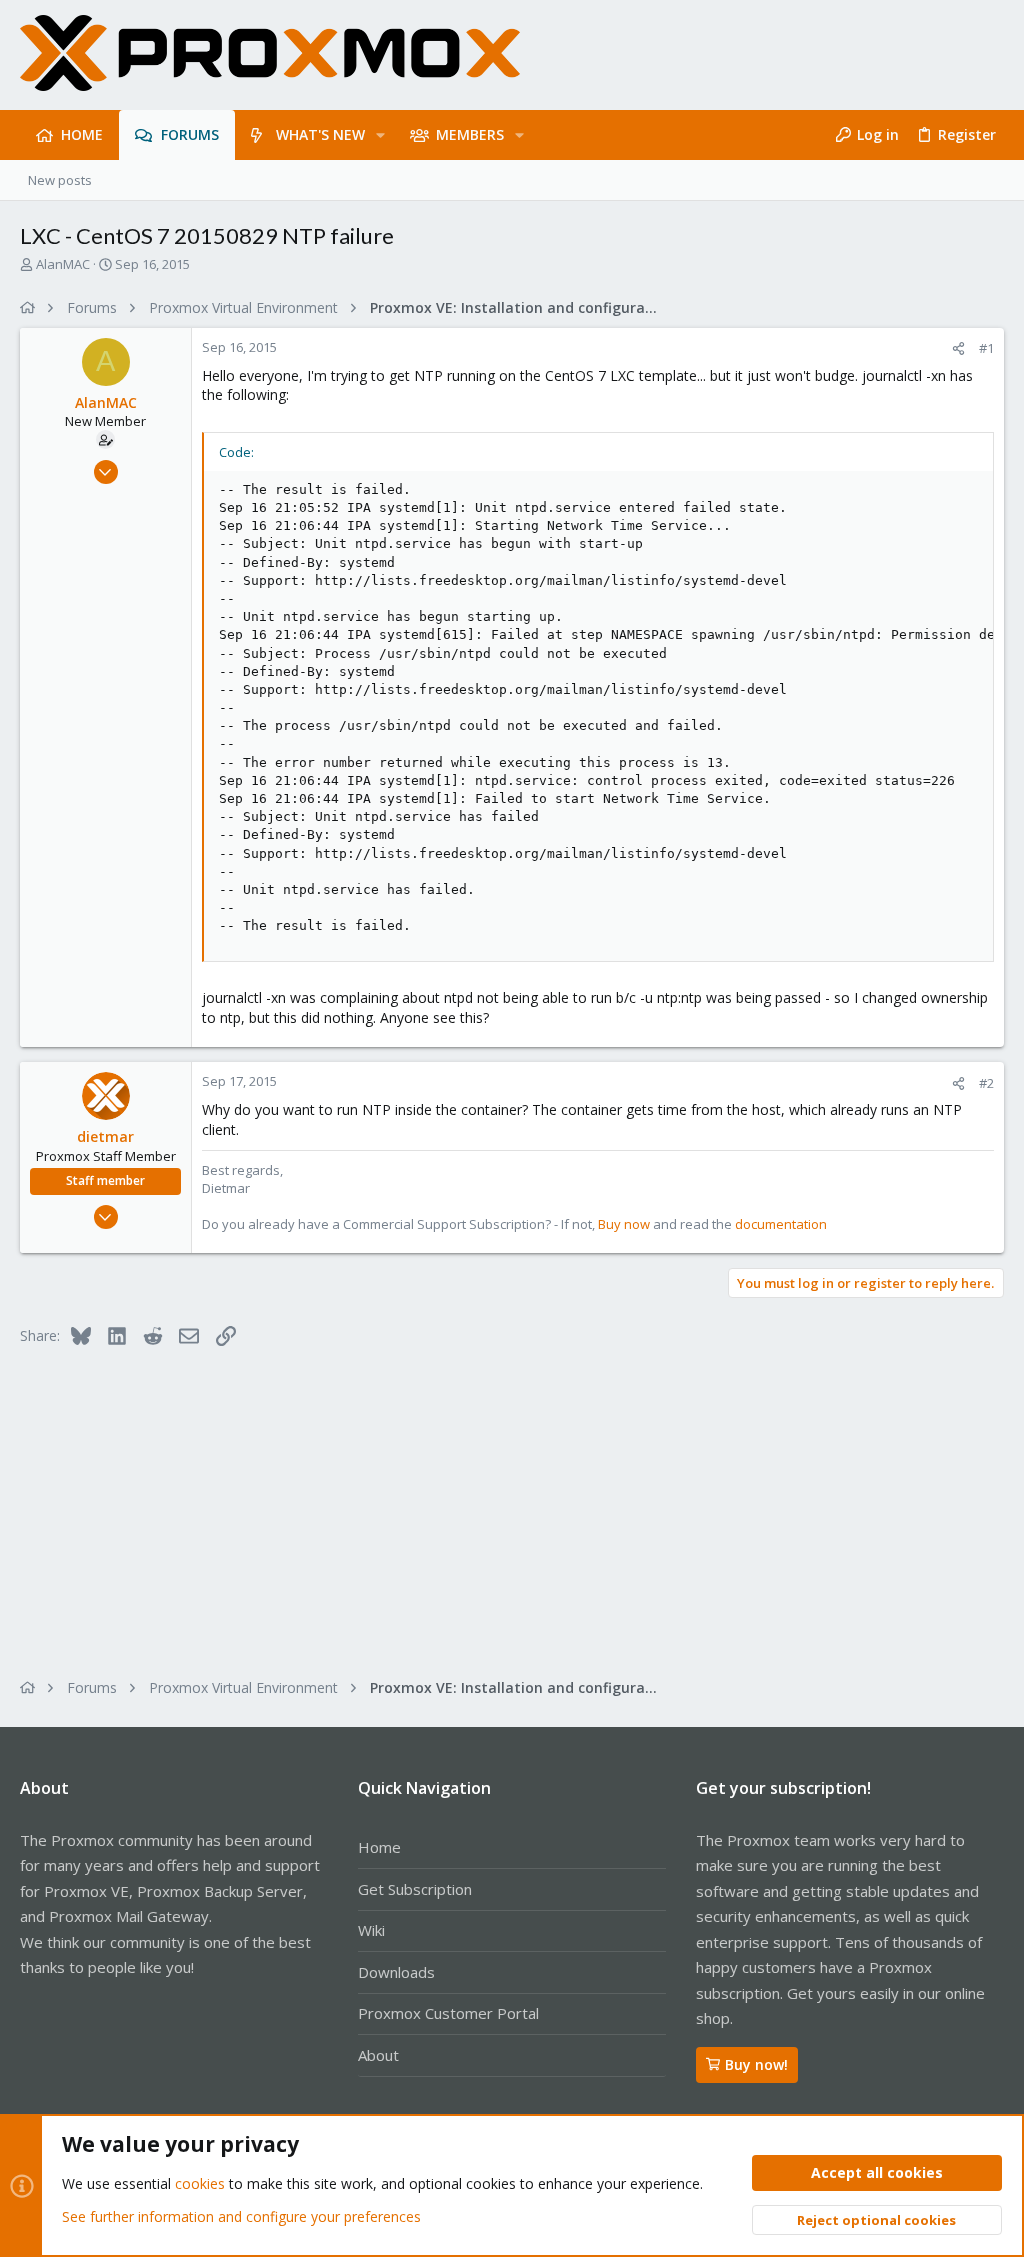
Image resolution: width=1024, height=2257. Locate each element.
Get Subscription (415, 1889)
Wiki (371, 1930)
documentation (781, 1224)
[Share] (958, 348)
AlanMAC (63, 264)
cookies (200, 2183)
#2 (986, 1083)
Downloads (396, 1972)
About (378, 2055)
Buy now (624, 1224)
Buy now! (756, 2064)
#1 (986, 348)
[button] (380, 135)
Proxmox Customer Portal (448, 2013)
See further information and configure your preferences (241, 2216)
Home (379, 1847)
